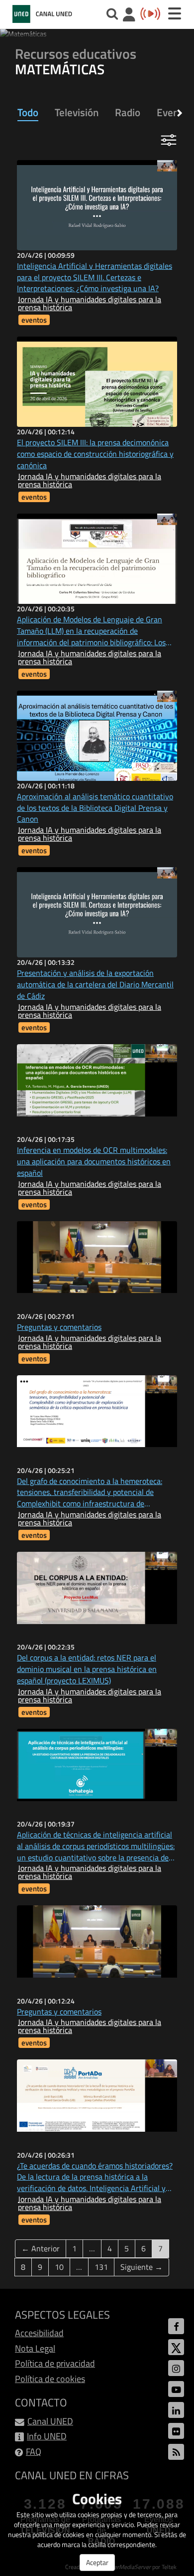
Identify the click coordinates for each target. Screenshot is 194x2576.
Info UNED (47, 2436)
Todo (28, 112)
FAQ (34, 2452)
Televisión (77, 112)
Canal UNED (50, 2421)
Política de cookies (50, 2379)
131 (101, 2267)
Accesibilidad (39, 2333)
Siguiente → (142, 2267)
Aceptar (97, 2562)
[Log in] (129, 16)
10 (59, 2267)
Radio (128, 112)
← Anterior (41, 2248)
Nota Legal (35, 2348)
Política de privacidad (55, 2363)
